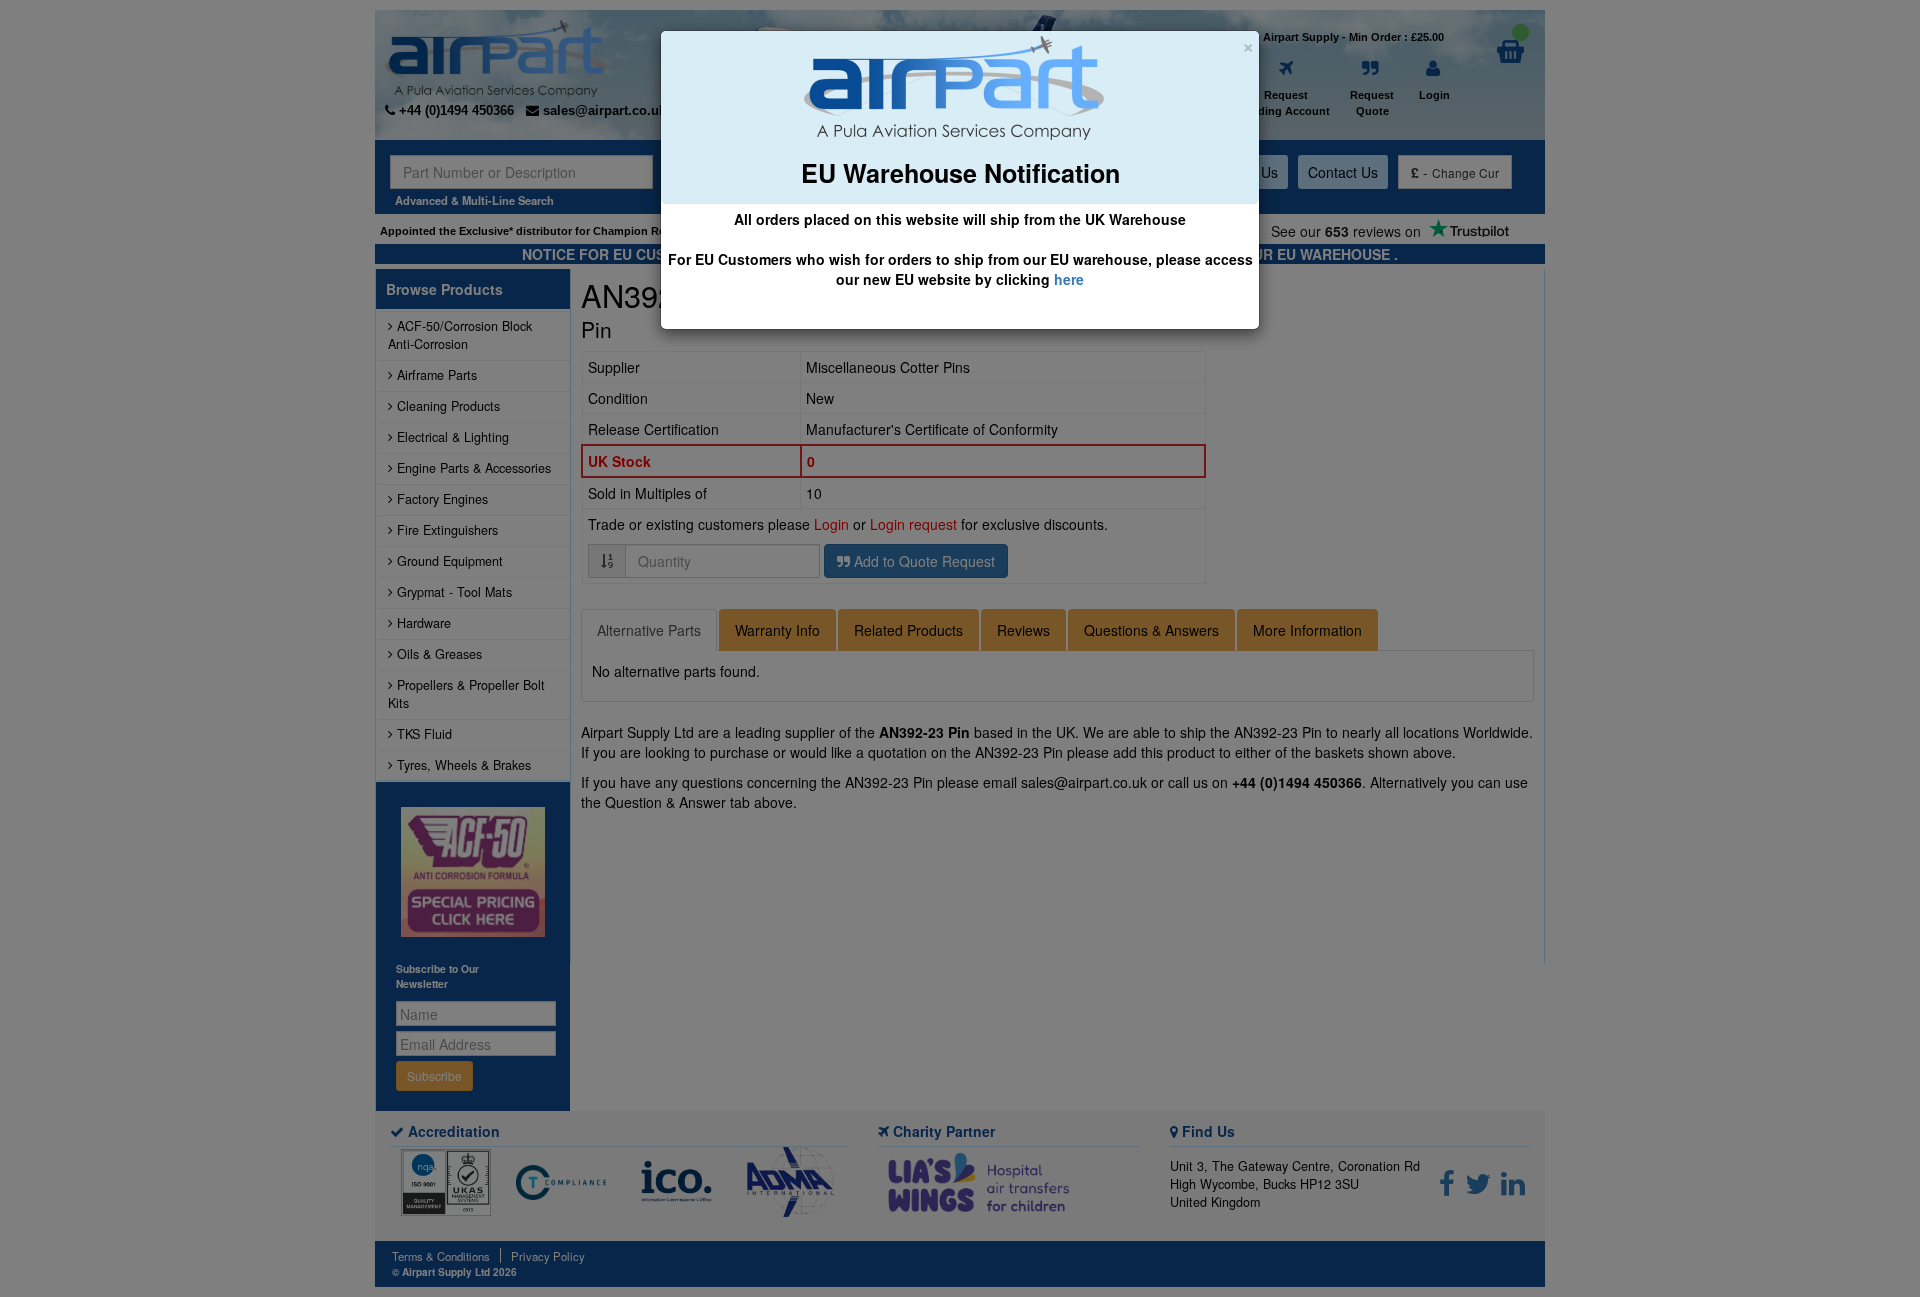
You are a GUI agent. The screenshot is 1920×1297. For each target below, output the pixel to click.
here (1069, 279)
